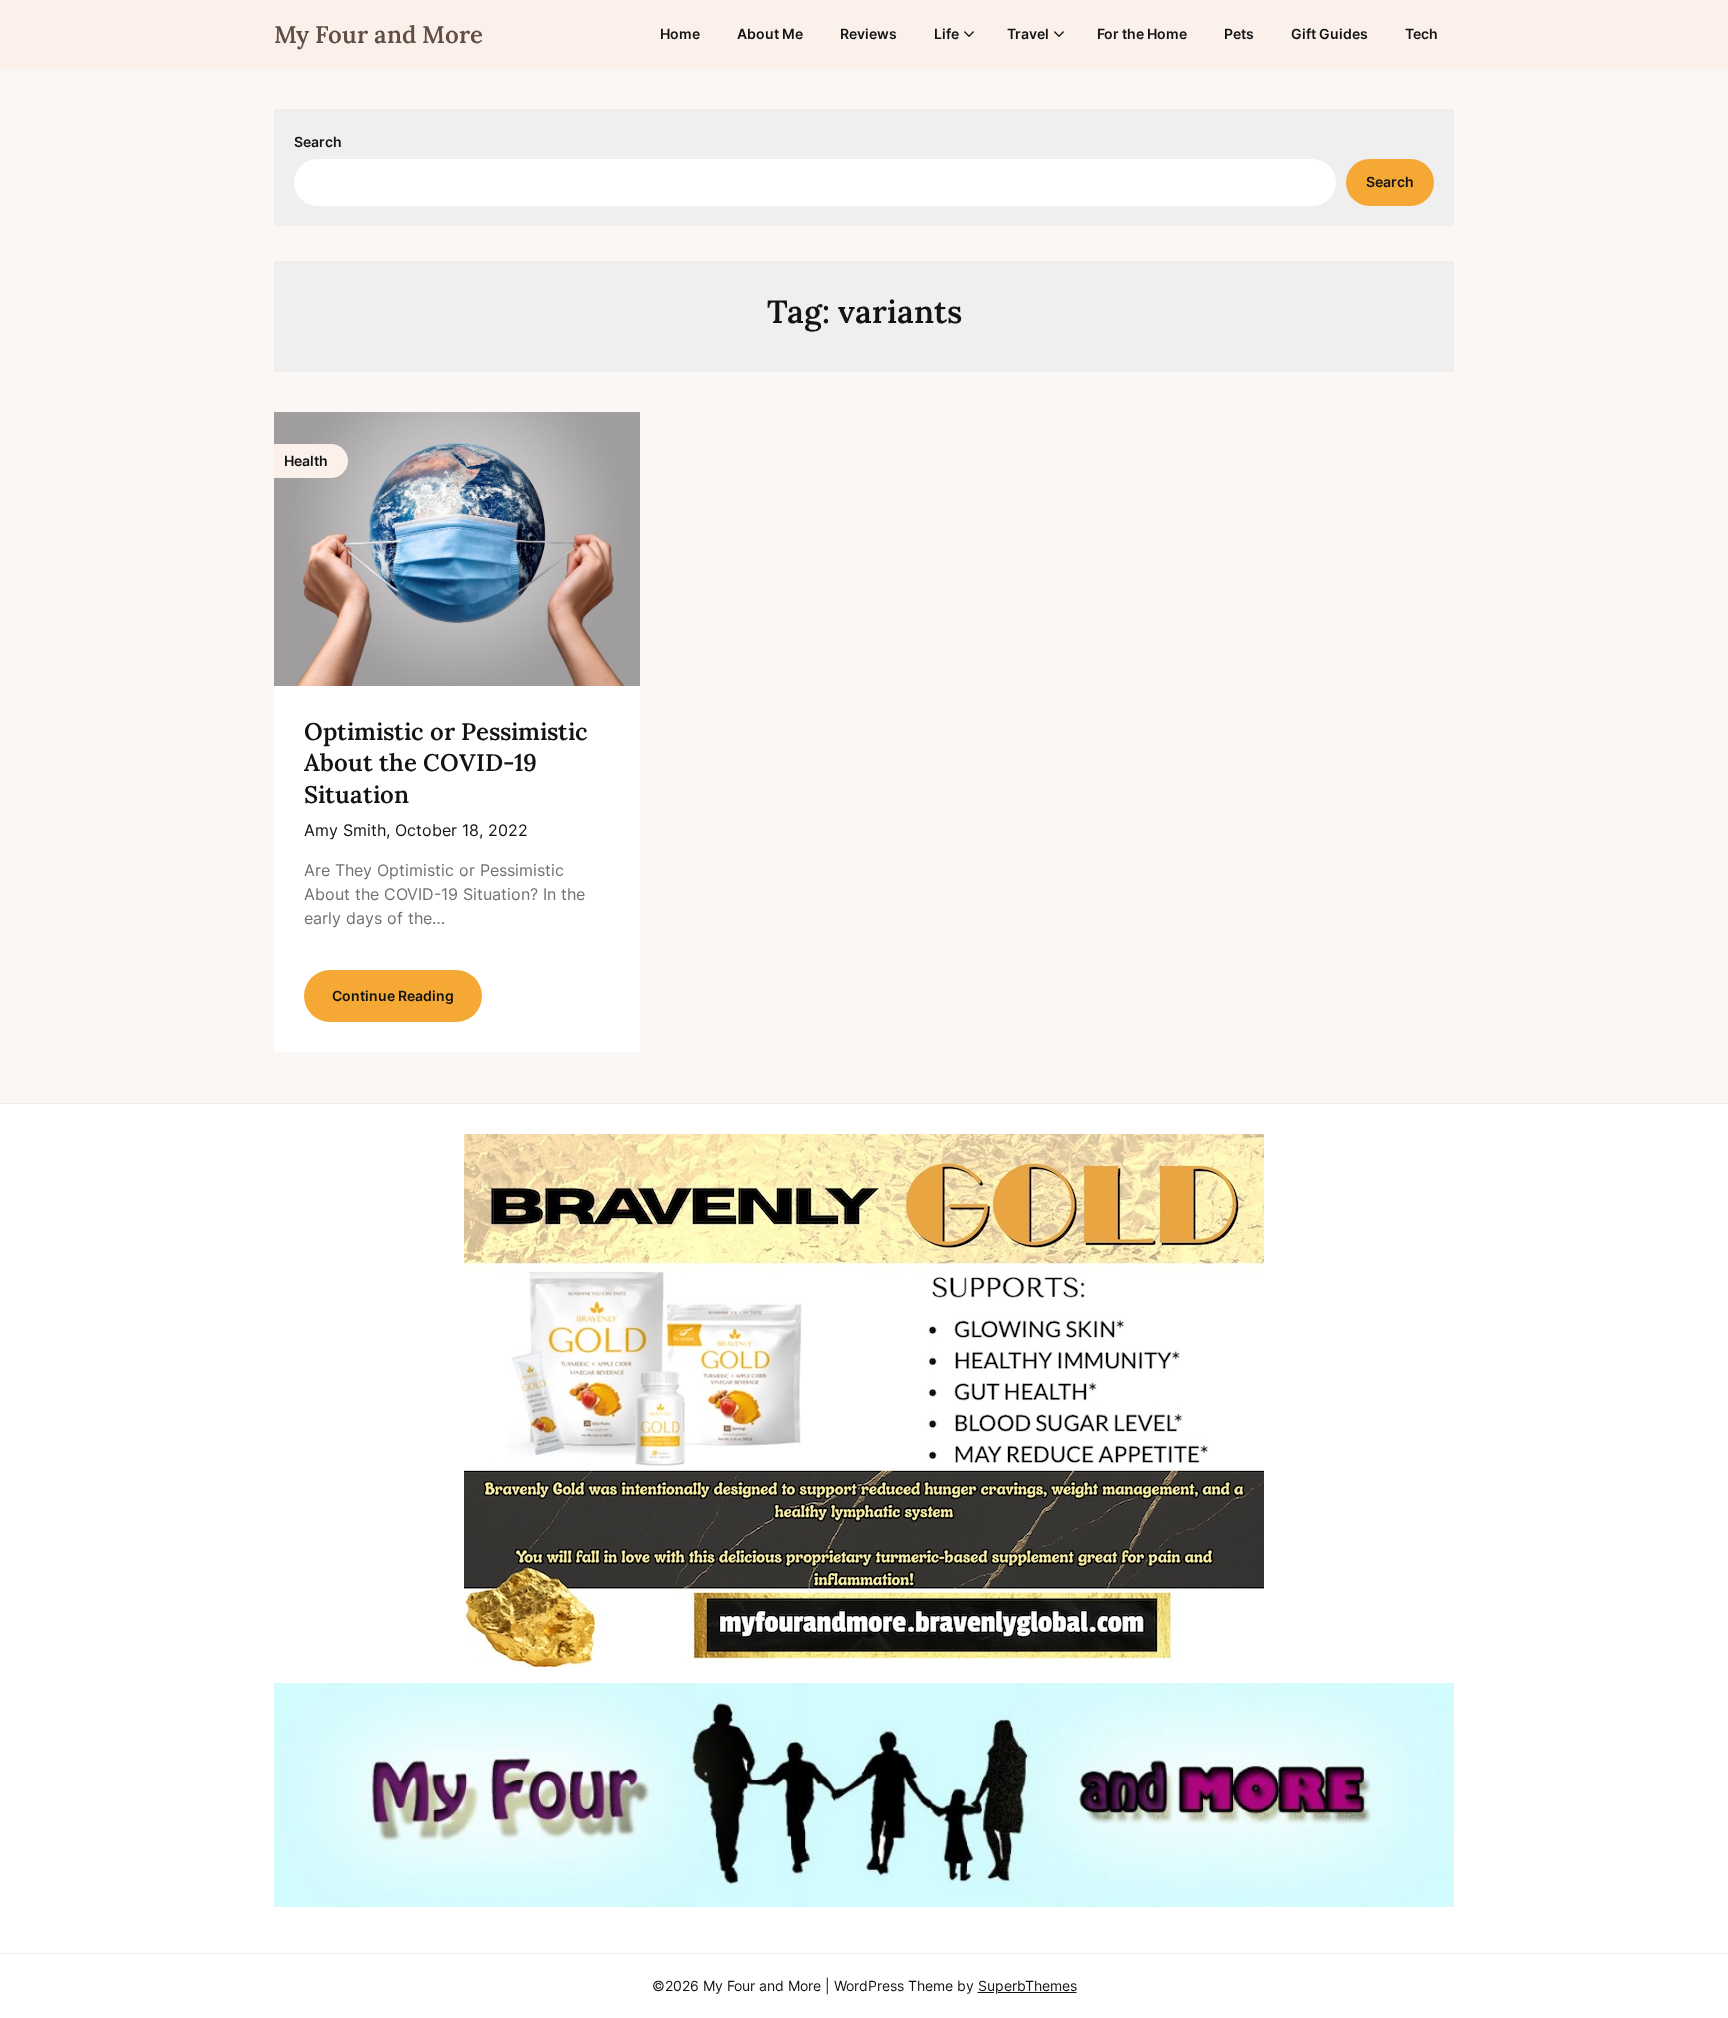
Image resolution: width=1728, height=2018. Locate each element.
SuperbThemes (1027, 1985)
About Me (770, 33)
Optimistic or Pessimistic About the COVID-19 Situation (446, 762)
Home (680, 33)
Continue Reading (393, 995)
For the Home (1142, 33)
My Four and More (378, 34)
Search (318, 141)
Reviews (868, 33)
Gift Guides (1329, 33)
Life (946, 33)
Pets (1239, 33)
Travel (1028, 33)
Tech (1421, 33)
